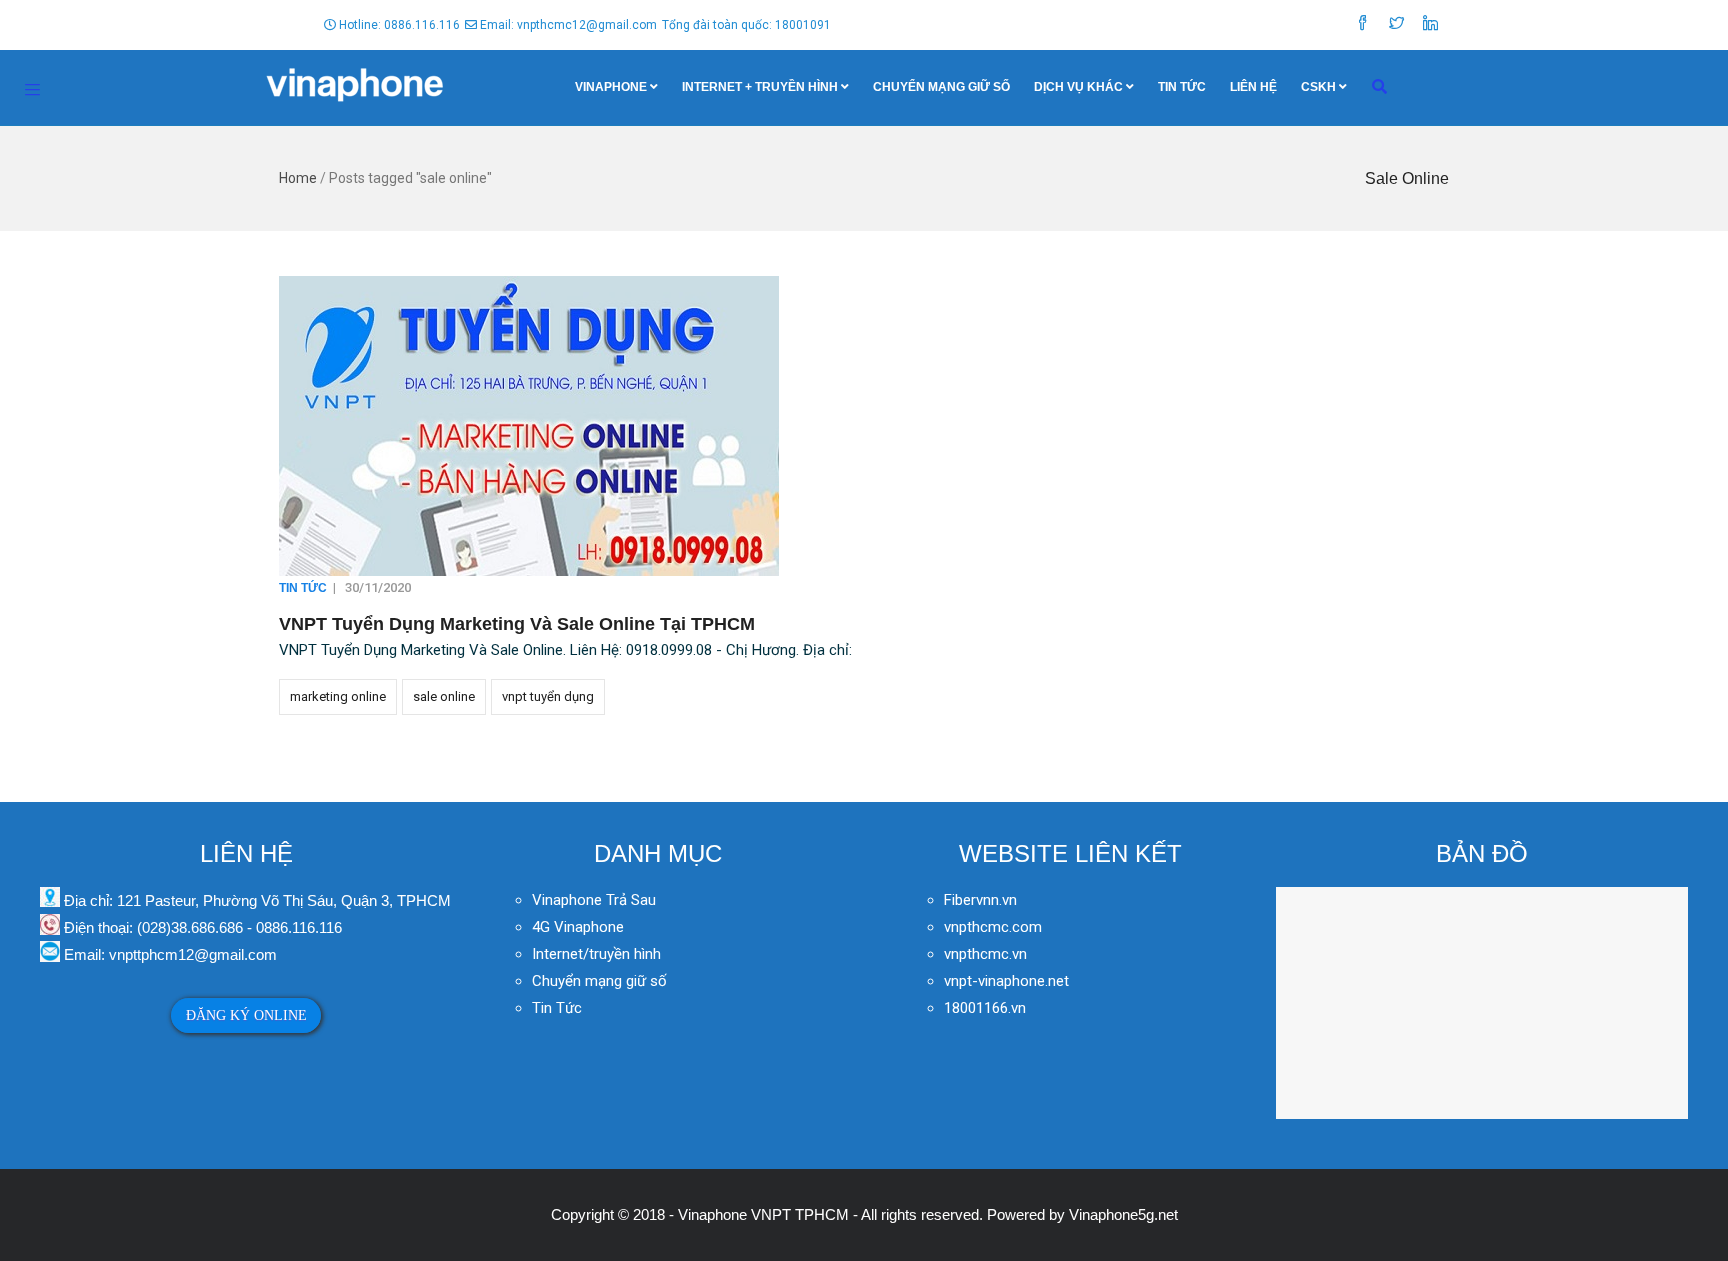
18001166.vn (985, 1008)
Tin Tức (1182, 87)
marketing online (338, 696)
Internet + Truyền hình (760, 87)
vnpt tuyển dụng (548, 696)
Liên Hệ (1253, 87)
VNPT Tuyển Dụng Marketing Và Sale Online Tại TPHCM (517, 624)
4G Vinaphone (578, 927)
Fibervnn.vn (980, 900)
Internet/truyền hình (598, 954)
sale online (444, 696)
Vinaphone (611, 87)
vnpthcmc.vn (985, 954)
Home (298, 178)
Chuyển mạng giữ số (941, 87)
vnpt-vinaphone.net (1006, 981)
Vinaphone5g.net (1123, 1214)
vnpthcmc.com (993, 927)
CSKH (1318, 87)
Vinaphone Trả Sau (594, 900)
